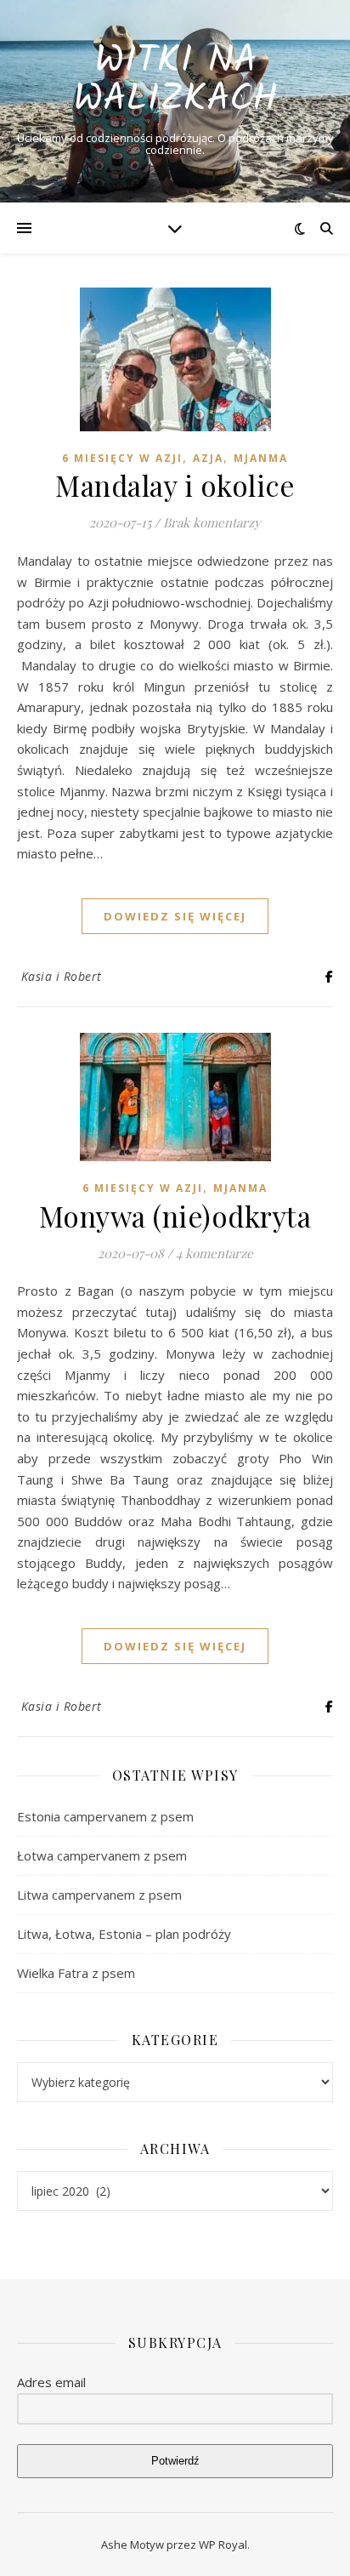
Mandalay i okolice (175, 485)
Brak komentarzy (212, 522)
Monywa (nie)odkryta (175, 1216)
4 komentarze (215, 1253)
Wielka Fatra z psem (76, 1973)
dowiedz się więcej (175, 916)
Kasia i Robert (62, 976)
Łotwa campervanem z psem (102, 1855)
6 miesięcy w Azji (122, 458)
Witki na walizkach (175, 81)
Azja (208, 458)
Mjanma (261, 458)
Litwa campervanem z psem (99, 1895)
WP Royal (223, 2545)
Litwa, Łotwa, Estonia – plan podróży (124, 1934)
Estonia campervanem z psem (105, 1816)
